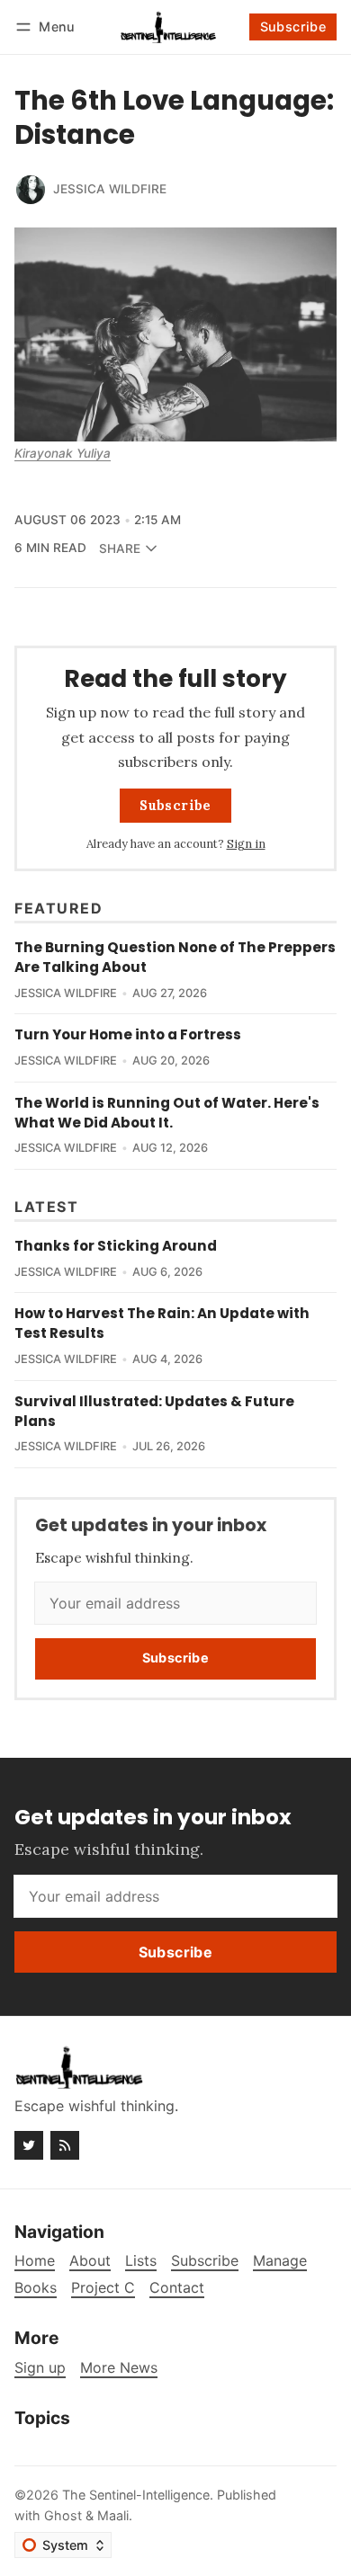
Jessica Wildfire (110, 189)
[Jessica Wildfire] (31, 190)
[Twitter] (29, 2145)
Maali (113, 2515)
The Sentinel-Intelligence (136, 2495)
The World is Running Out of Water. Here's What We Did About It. (167, 1113)
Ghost (63, 2515)
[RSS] (65, 2145)
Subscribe (293, 27)
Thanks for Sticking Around (116, 1246)
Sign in (246, 844)
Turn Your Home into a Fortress (128, 1034)
